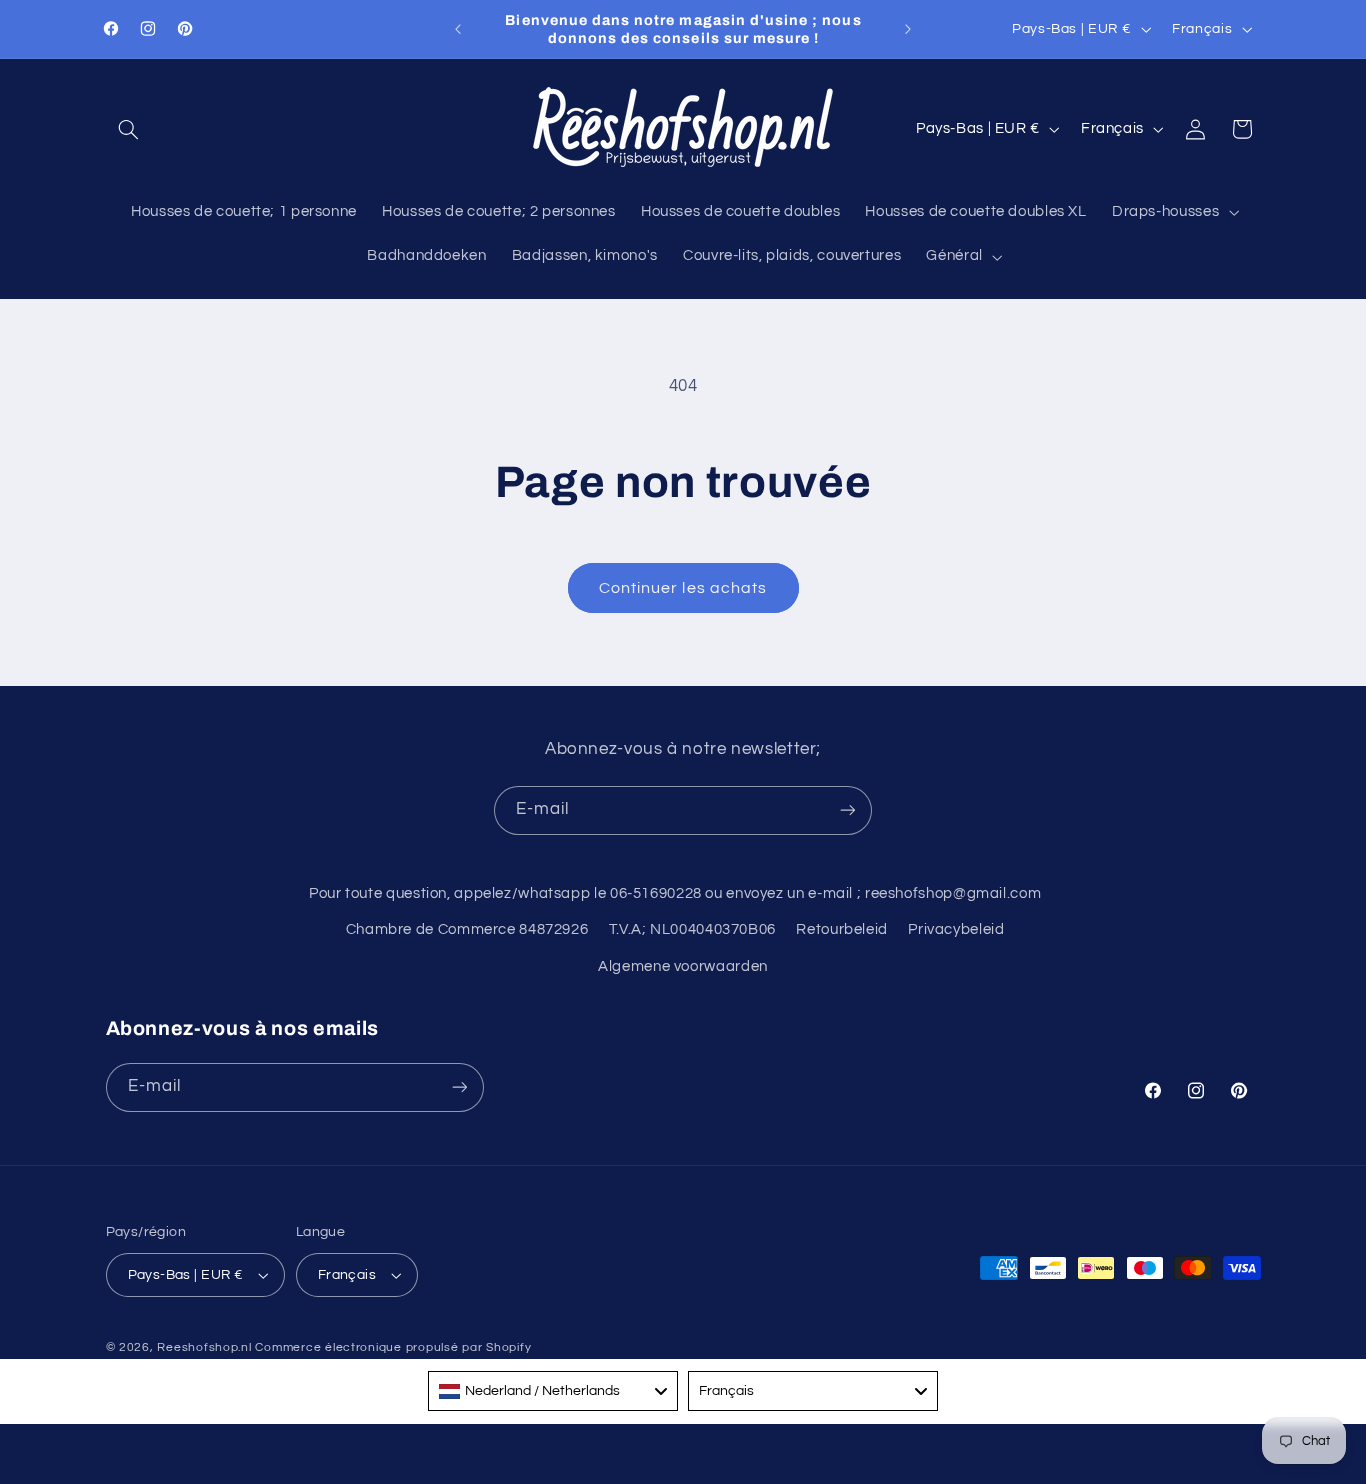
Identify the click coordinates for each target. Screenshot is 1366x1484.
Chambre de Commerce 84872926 (467, 929)
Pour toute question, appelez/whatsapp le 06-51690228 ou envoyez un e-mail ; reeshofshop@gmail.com (675, 893)
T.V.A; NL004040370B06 (692, 929)
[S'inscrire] (848, 810)
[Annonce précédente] (458, 29)
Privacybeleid (956, 929)
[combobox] (553, 1391)
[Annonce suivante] (908, 29)
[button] (129, 129)
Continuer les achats (683, 588)
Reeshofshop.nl (204, 1347)
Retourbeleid (842, 929)
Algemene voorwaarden (683, 966)
